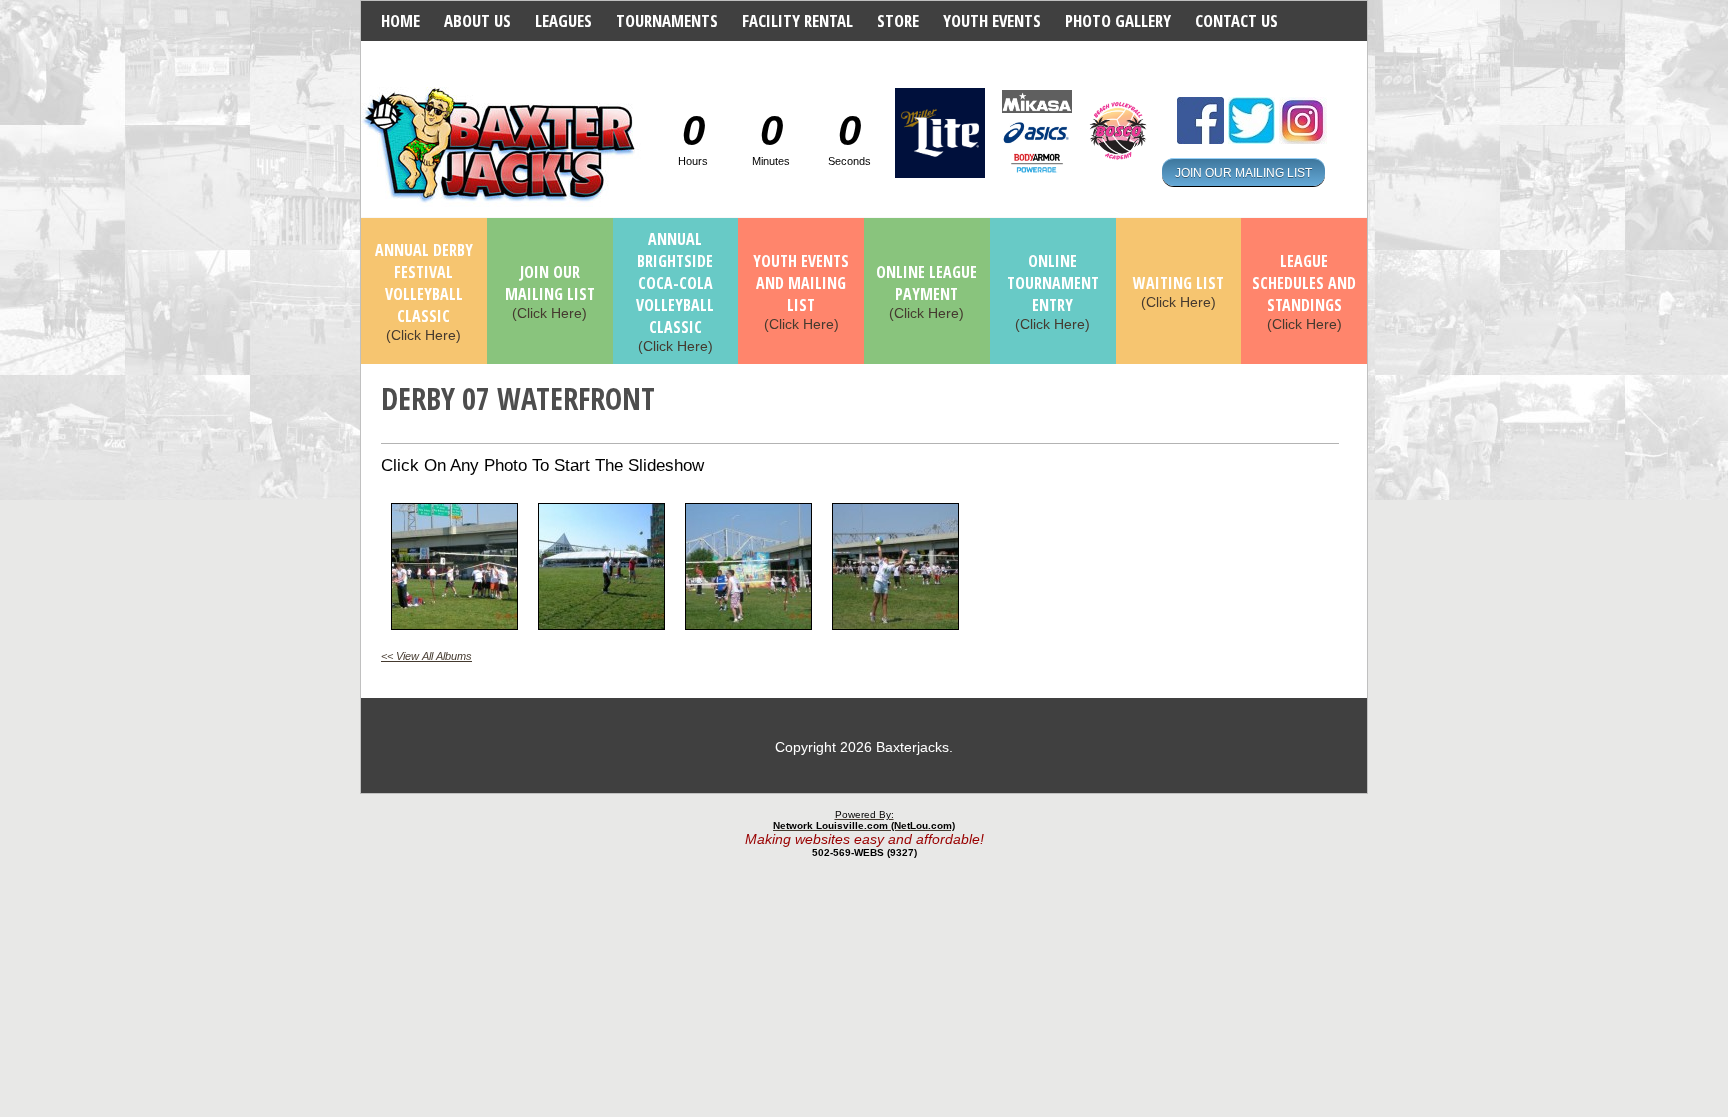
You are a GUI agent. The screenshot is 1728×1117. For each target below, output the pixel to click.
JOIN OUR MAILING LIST (1243, 172)
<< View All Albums (426, 656)
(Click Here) (424, 293)
